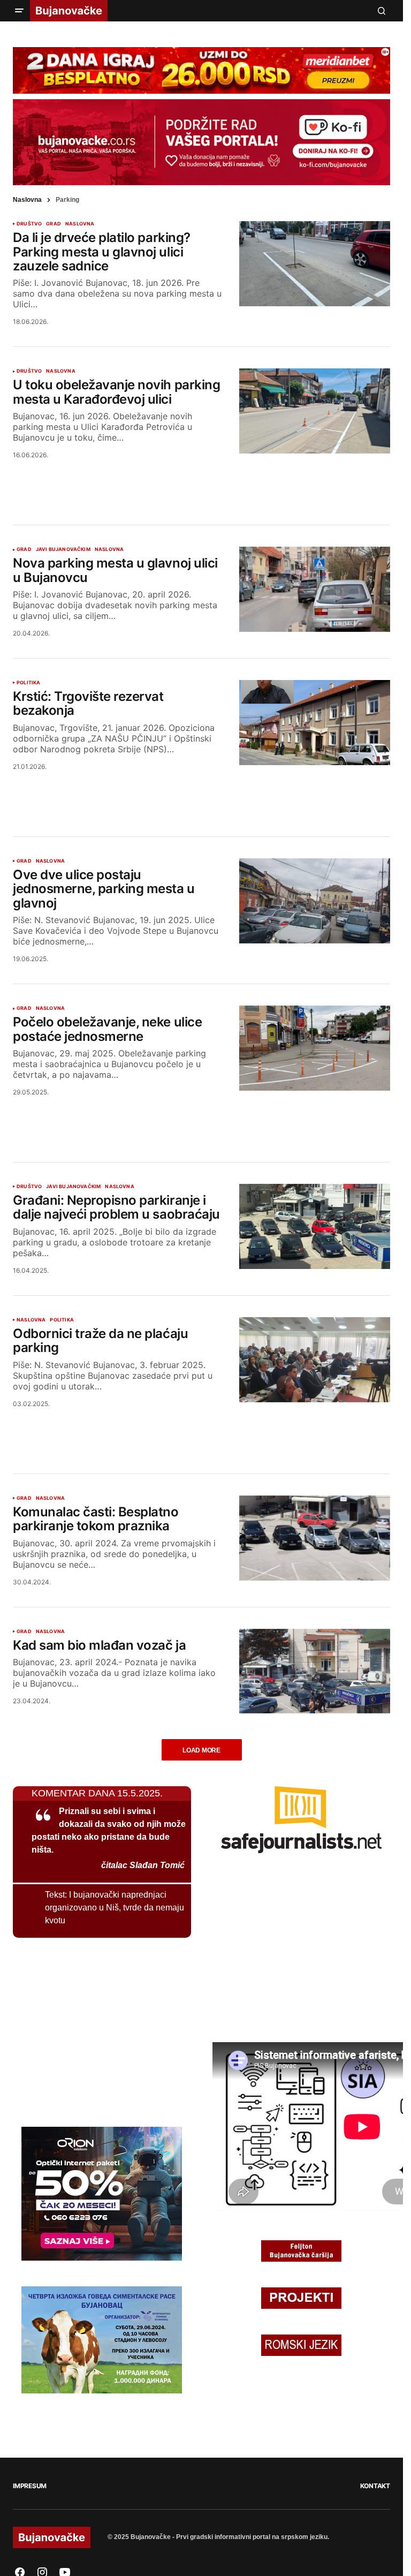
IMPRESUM (30, 2486)
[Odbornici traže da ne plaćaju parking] (315, 1360)
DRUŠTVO (29, 224)
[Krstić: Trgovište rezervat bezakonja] (315, 723)
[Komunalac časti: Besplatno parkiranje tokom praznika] (315, 1538)
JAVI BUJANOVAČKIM (63, 549)
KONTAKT (375, 2486)
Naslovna (27, 200)
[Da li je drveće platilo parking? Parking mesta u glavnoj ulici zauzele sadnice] (315, 264)
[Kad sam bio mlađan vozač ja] (315, 1671)
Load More (201, 1750)
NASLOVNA (80, 224)
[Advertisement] (202, 479)
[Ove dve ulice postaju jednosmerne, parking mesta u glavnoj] (315, 901)
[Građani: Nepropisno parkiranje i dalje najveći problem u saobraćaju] (315, 1226)
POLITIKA (28, 683)
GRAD (54, 224)
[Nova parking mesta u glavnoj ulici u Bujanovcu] (315, 589)
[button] (19, 11)
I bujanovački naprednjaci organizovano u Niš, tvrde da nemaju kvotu (115, 1908)
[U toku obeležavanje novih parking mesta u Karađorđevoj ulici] (315, 411)
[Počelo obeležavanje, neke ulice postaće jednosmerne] (315, 1048)
